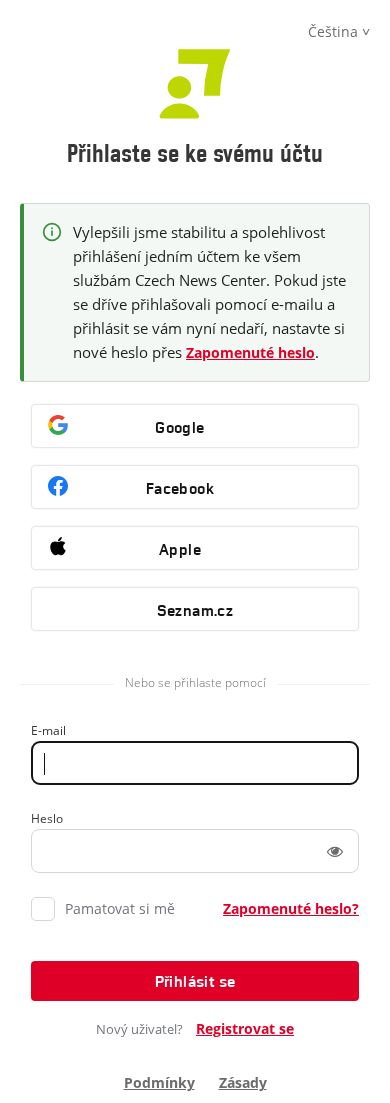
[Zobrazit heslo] (335, 851)
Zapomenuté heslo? (291, 908)
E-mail (48, 730)
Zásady (243, 1082)
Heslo (47, 818)
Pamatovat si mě (120, 908)
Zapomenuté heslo (250, 352)
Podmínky (159, 1082)
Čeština (333, 31)
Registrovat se (245, 1028)
